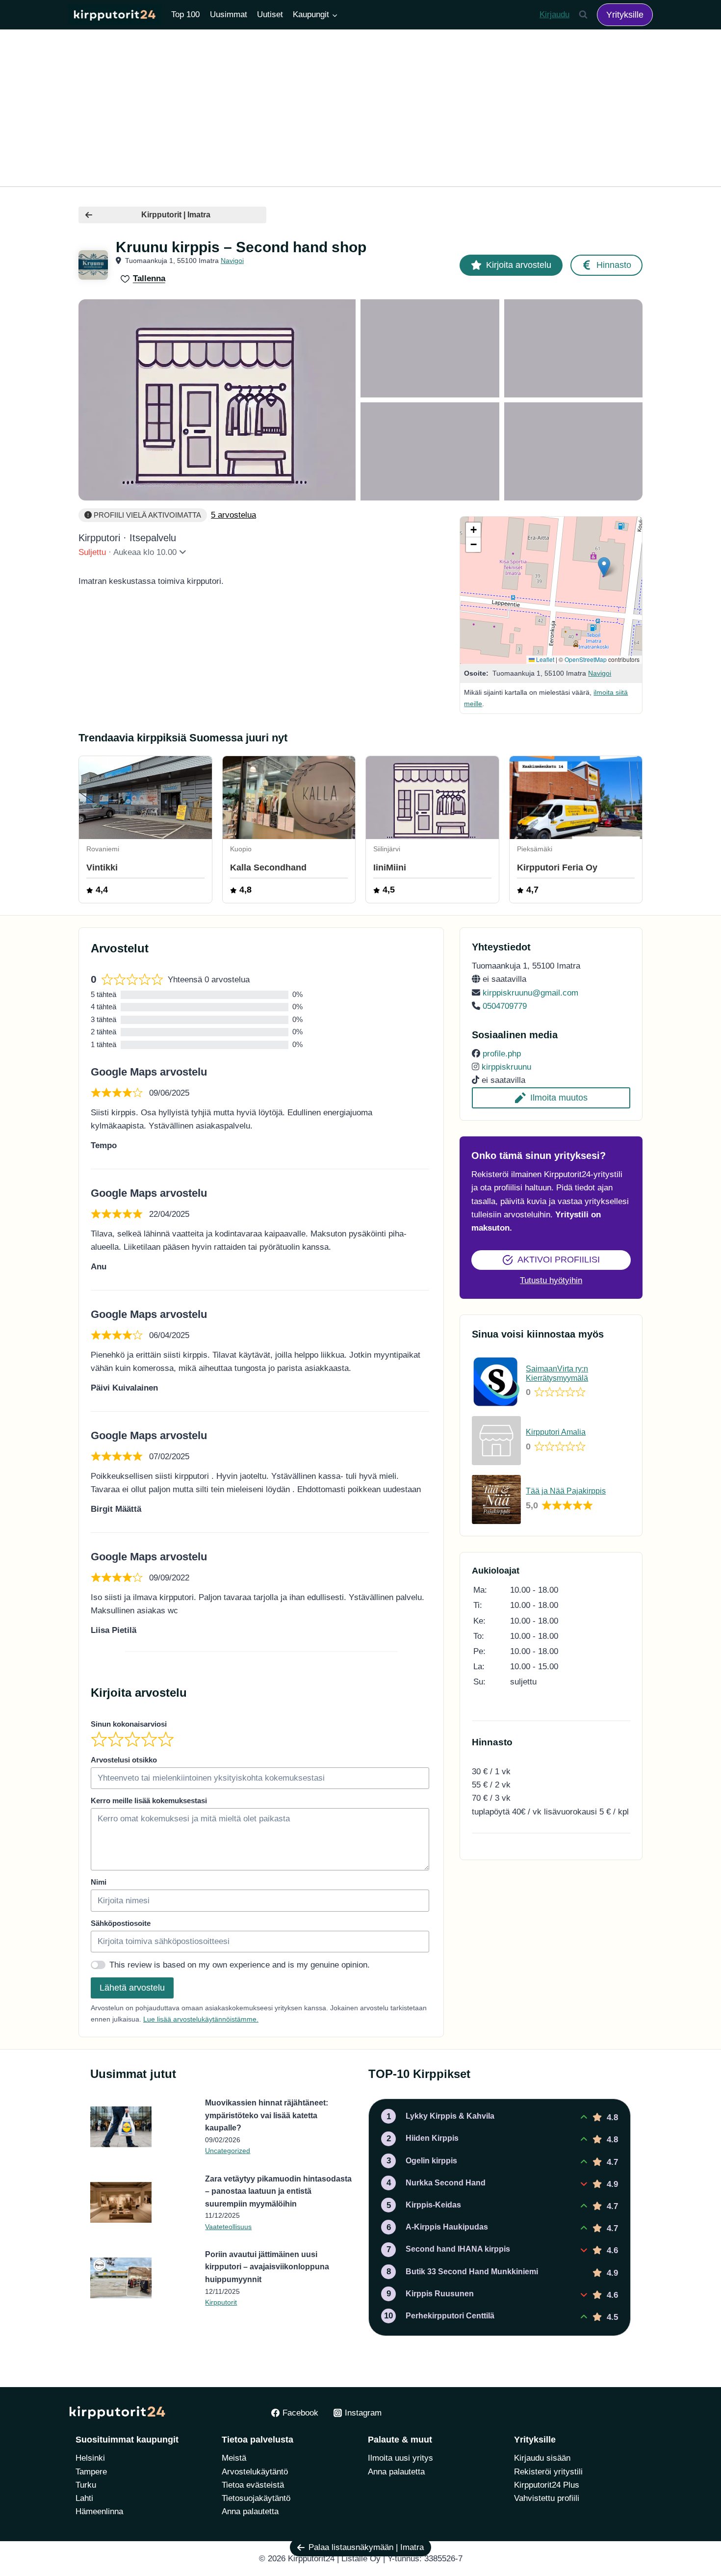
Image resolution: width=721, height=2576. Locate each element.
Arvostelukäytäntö (255, 2472)
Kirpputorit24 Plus (547, 2485)
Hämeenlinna (99, 2511)
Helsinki (90, 2458)
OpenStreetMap (586, 659)
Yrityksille (625, 15)
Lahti (84, 2498)
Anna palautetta (250, 2511)
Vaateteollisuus (228, 2227)
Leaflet (544, 659)
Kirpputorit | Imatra (176, 215)
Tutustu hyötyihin (551, 1280)
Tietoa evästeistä (253, 2485)
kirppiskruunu (506, 1067)
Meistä (234, 2458)
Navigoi (232, 261)
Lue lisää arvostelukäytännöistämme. (201, 2019)
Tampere (91, 2472)
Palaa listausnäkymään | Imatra (366, 2547)
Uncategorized (228, 2151)
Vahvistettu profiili (547, 2498)
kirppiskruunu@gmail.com (530, 993)
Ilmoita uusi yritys (400, 2458)
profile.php (502, 1054)
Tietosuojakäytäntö (256, 2498)
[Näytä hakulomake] (583, 15)
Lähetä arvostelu (132, 1988)
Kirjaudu (554, 14)
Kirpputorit (221, 2302)
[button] (604, 567)
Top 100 (185, 14)
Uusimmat (229, 14)
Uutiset (270, 14)
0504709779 (505, 1006)
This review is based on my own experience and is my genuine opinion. (240, 1965)
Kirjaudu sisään (542, 2458)
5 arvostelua (233, 515)
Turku (86, 2485)
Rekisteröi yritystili (548, 2472)
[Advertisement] (360, 108)
